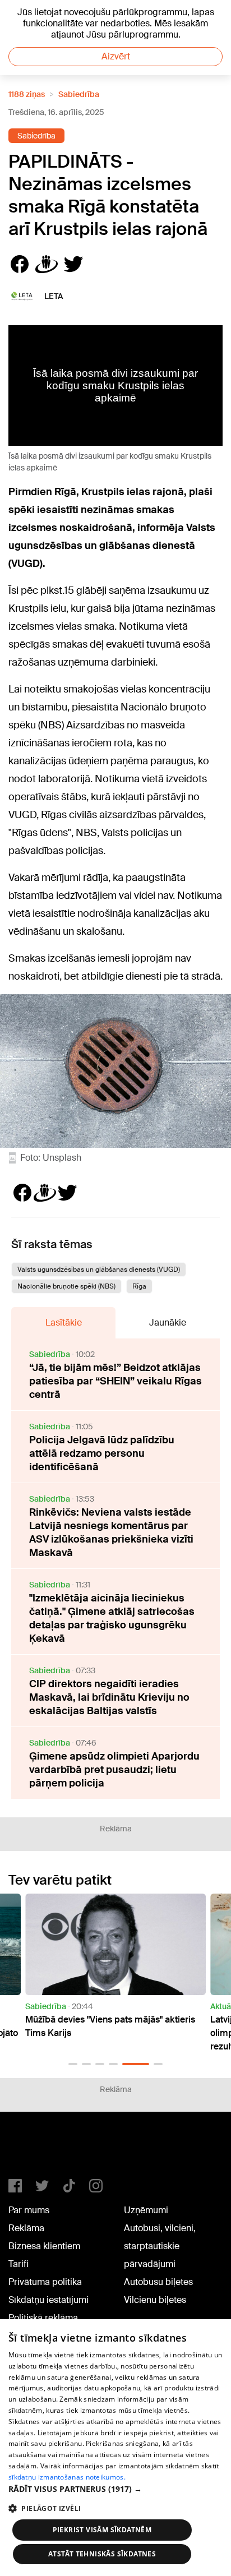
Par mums (29, 2210)
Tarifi (19, 2264)
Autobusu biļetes (158, 2282)
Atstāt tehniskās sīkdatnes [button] (102, 2554)
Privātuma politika (45, 2282)
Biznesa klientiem (44, 2246)
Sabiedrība (79, 94)
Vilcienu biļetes (155, 2300)
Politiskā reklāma (43, 2318)
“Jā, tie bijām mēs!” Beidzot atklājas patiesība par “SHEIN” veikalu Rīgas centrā (115, 1381)
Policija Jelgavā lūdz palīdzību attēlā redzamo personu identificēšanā (102, 1453)
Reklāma (26, 2228)
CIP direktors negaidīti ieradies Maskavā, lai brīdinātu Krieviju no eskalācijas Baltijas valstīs (109, 1697)
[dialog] (115, 2448)
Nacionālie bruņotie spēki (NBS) (66, 1286)
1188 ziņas (27, 94)
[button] (73, 2064)
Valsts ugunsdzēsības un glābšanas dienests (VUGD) (99, 1269)
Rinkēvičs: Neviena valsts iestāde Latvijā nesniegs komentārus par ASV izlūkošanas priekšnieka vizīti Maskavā (111, 1532)
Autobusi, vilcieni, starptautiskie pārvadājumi (160, 2246)
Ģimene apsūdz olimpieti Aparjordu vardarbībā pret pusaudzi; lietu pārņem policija (114, 1770)
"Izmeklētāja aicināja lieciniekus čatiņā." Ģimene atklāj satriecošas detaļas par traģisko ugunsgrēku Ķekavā (112, 1618)
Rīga (139, 1286)
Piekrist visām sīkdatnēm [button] (102, 2530)
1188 (31, 2150)
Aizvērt (116, 56)
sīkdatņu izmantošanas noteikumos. (67, 2477)
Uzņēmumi (146, 2210)
